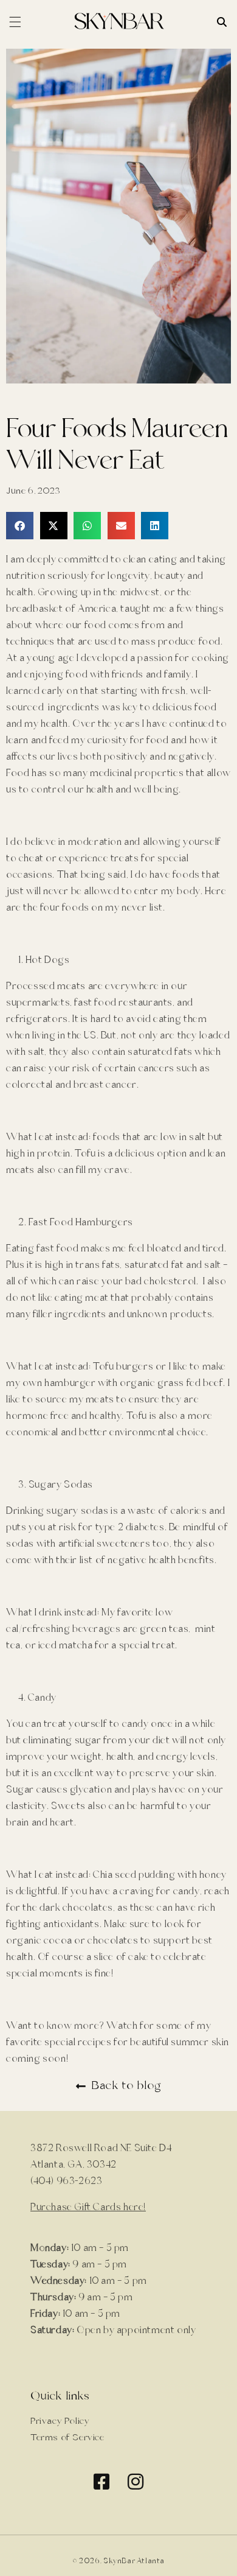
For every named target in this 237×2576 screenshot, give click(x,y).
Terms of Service (67, 2438)
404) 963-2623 (68, 2181)
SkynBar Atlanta (134, 2561)
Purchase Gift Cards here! (88, 2207)
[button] (20, 526)
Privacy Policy (60, 2421)
